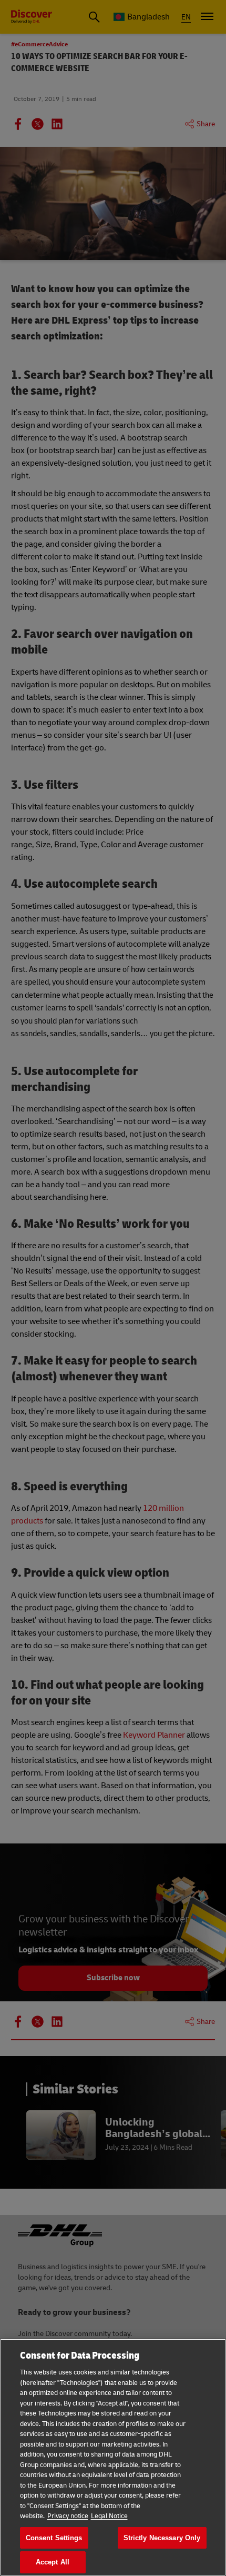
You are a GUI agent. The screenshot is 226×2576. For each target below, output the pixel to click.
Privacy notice (68, 2516)
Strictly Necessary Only (162, 2538)
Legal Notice (109, 2516)
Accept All (53, 2562)
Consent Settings (54, 2538)
